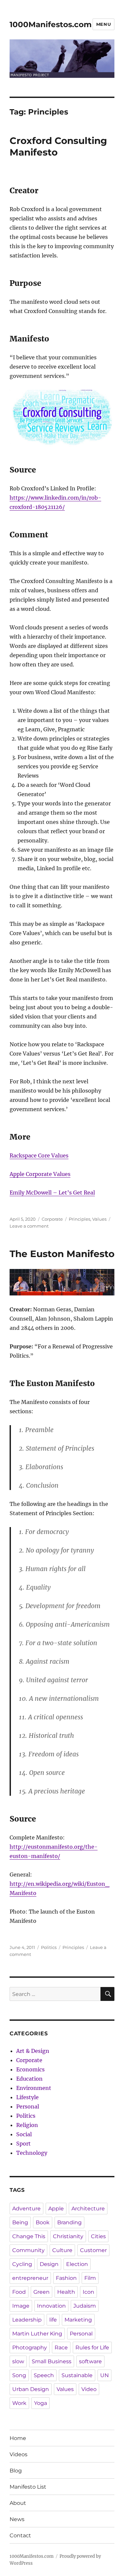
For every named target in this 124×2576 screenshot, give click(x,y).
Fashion (66, 2278)
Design (49, 2264)
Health (66, 2292)
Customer (93, 2250)
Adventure (26, 2209)
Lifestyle (27, 2097)
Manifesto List (28, 2487)
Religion (27, 2125)
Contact (20, 2535)
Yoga (41, 2403)
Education (29, 2079)
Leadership (27, 2320)
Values (99, 1219)
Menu (103, 24)
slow (18, 2361)
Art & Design (33, 2051)
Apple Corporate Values (40, 1174)
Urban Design (31, 2389)
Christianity (68, 2236)
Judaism (85, 2306)
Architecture (88, 2209)
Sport (23, 2144)
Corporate (52, 1219)
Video (89, 2389)
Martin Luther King (37, 2334)
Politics (49, 1947)
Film (90, 2278)
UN (104, 2375)
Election (77, 2264)
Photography (30, 2348)
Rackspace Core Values (39, 1155)
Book (43, 2222)
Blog (16, 2471)
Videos (19, 2454)
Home (18, 2438)
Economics (30, 2069)
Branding (69, 2222)
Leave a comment (29, 1226)
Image (21, 2306)
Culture (62, 2250)
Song (19, 2375)
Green (41, 2292)
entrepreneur (30, 2278)
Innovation (51, 2306)
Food (19, 2292)
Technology (32, 2153)
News (17, 2519)
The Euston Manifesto (62, 1254)
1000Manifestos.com (51, 24)
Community (28, 2250)
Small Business (52, 2361)
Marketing (78, 2320)
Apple (56, 2209)
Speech (44, 2375)
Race (61, 2348)
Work (19, 2403)
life (53, 2320)
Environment (34, 2088)
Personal (28, 2106)
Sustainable (77, 2375)
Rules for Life (92, 2348)
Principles (80, 1219)
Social (24, 2134)
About (18, 2503)
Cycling (22, 2264)
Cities (98, 2236)
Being (20, 2222)
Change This (29, 2236)
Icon (88, 2292)
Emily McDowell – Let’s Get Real (52, 1193)
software (90, 2361)
